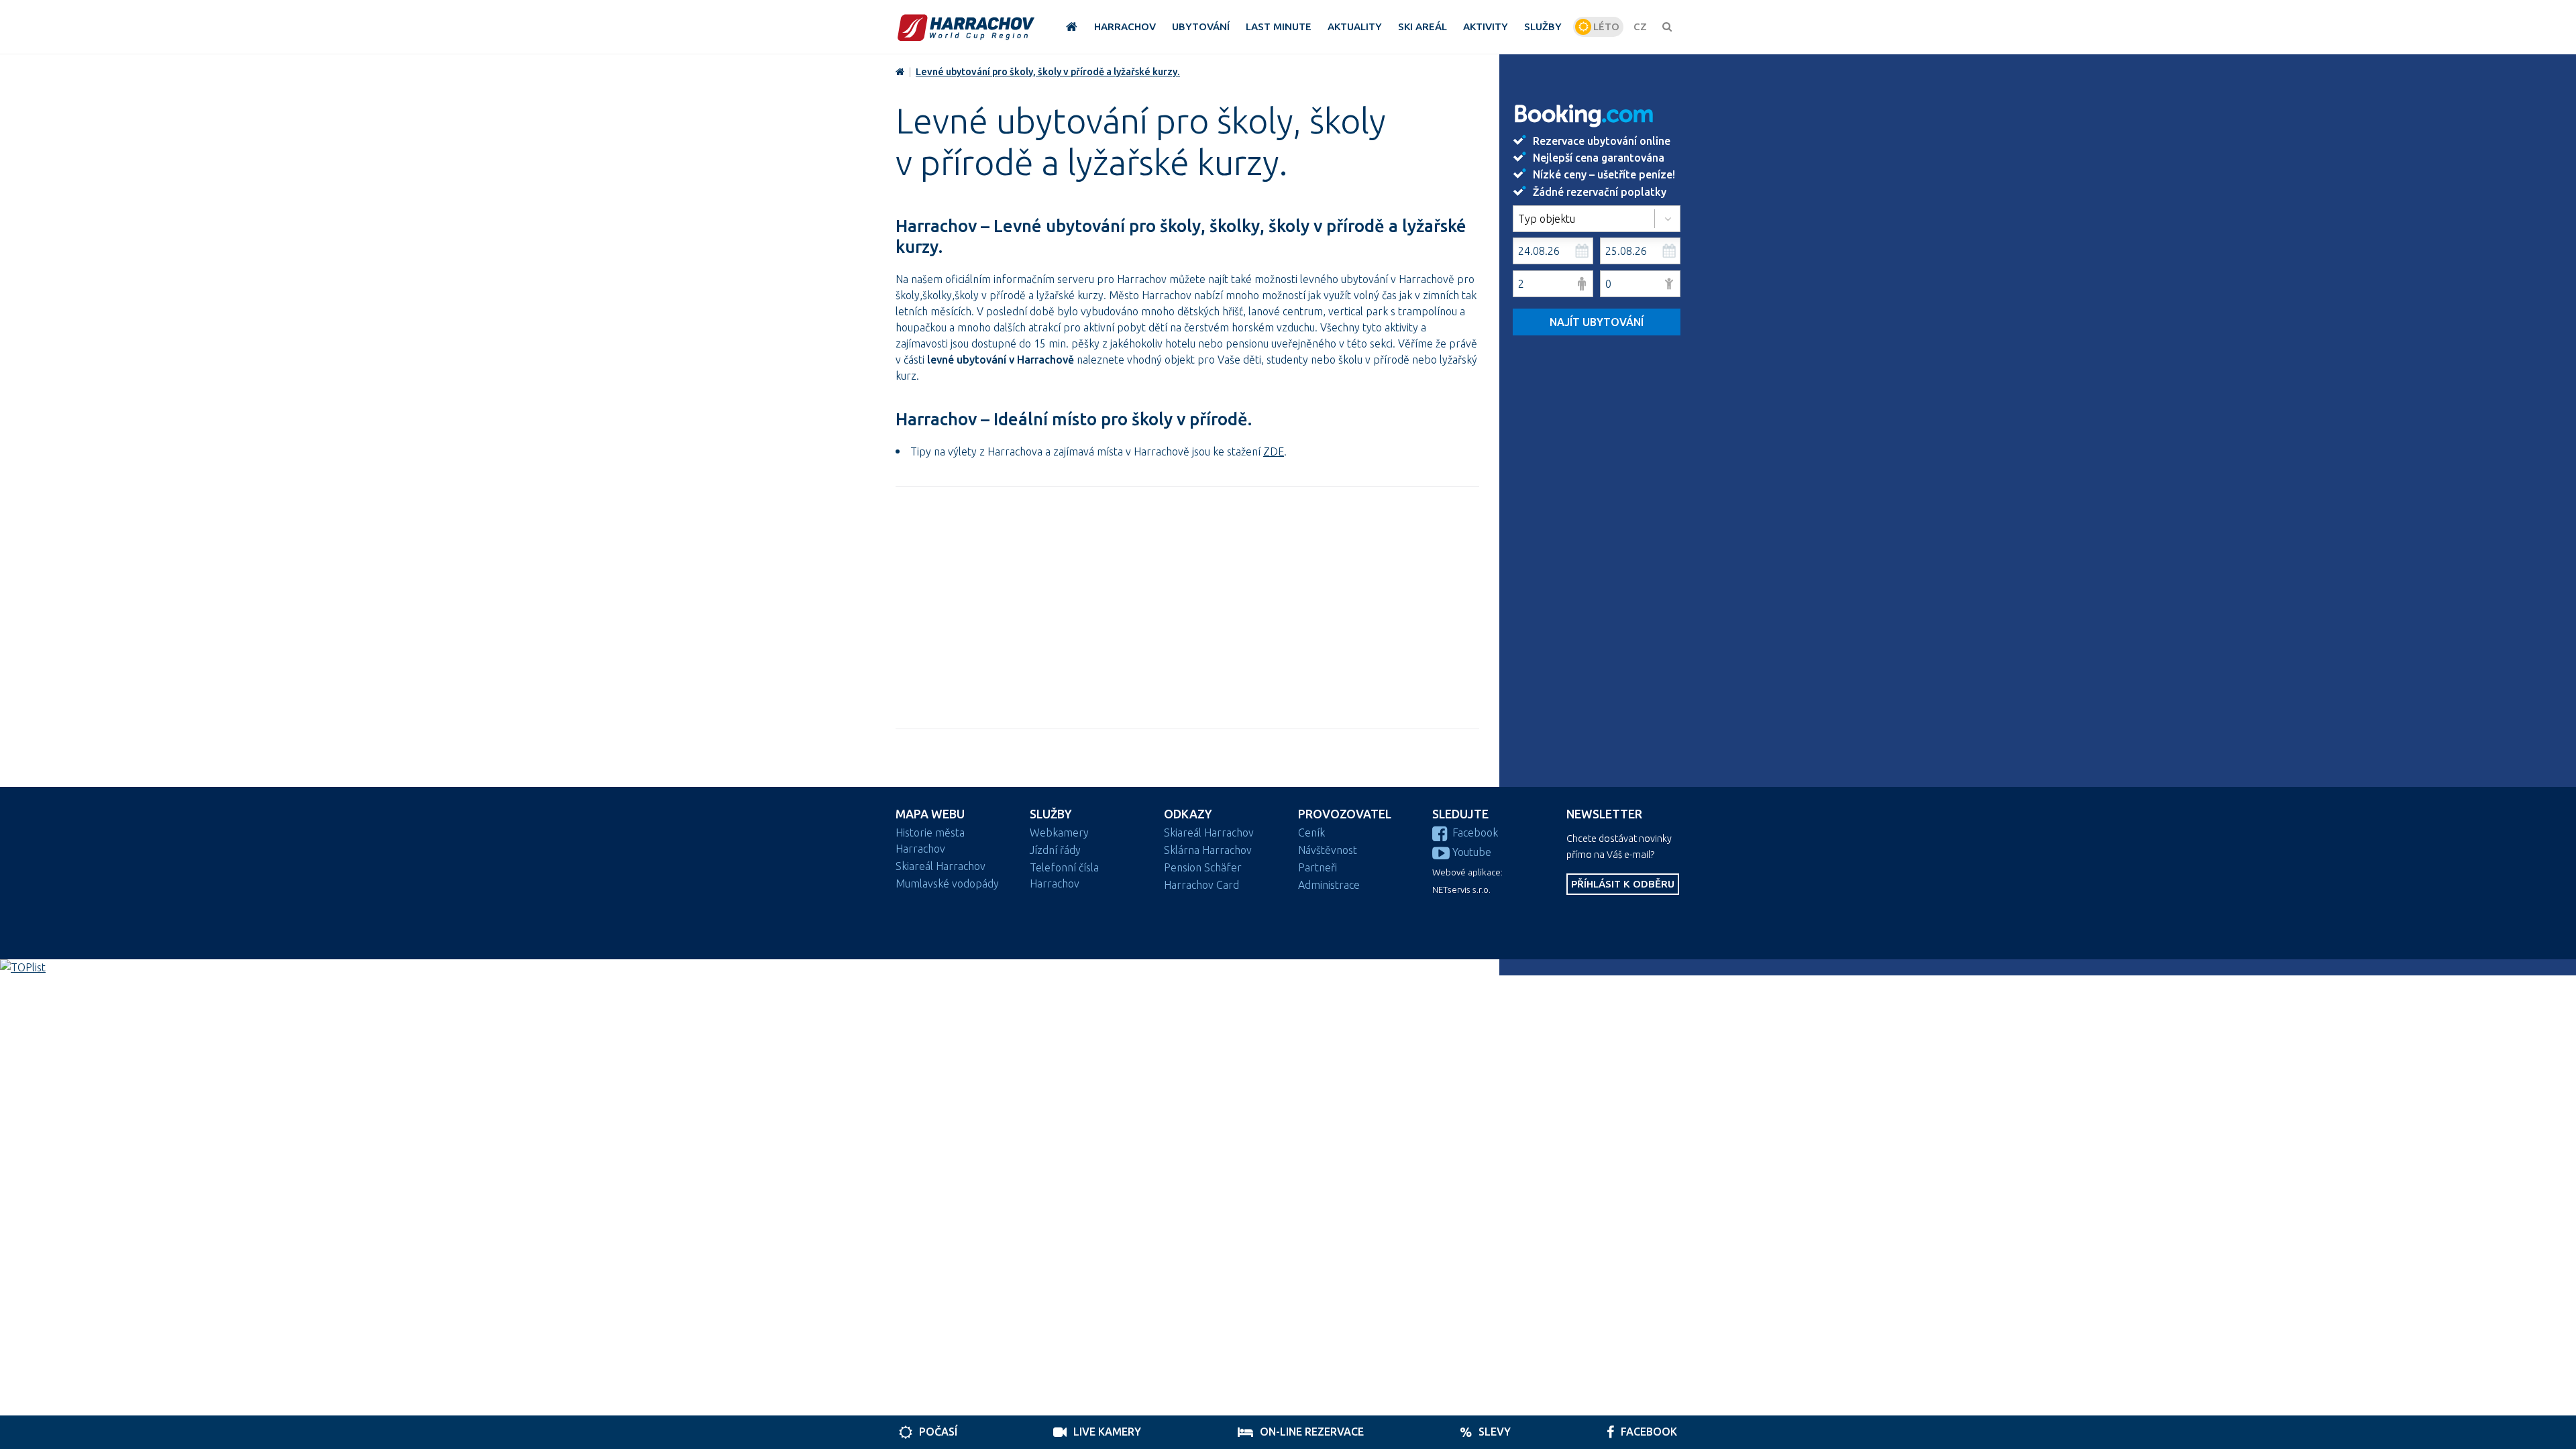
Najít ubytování (1597, 322)
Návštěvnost (1328, 850)
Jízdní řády (1055, 850)
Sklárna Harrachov (1208, 850)
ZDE (1274, 451)
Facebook (1475, 833)
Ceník (1311, 833)
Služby (1051, 814)
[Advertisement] (1187, 608)
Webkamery (1059, 833)
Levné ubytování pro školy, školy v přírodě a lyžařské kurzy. (1048, 72)
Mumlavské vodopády (947, 883)
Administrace (1329, 885)
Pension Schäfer (1203, 867)
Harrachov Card (1201, 885)
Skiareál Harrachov (941, 866)
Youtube (1472, 852)
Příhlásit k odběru (1623, 884)
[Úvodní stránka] (966, 27)
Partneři (1318, 867)
